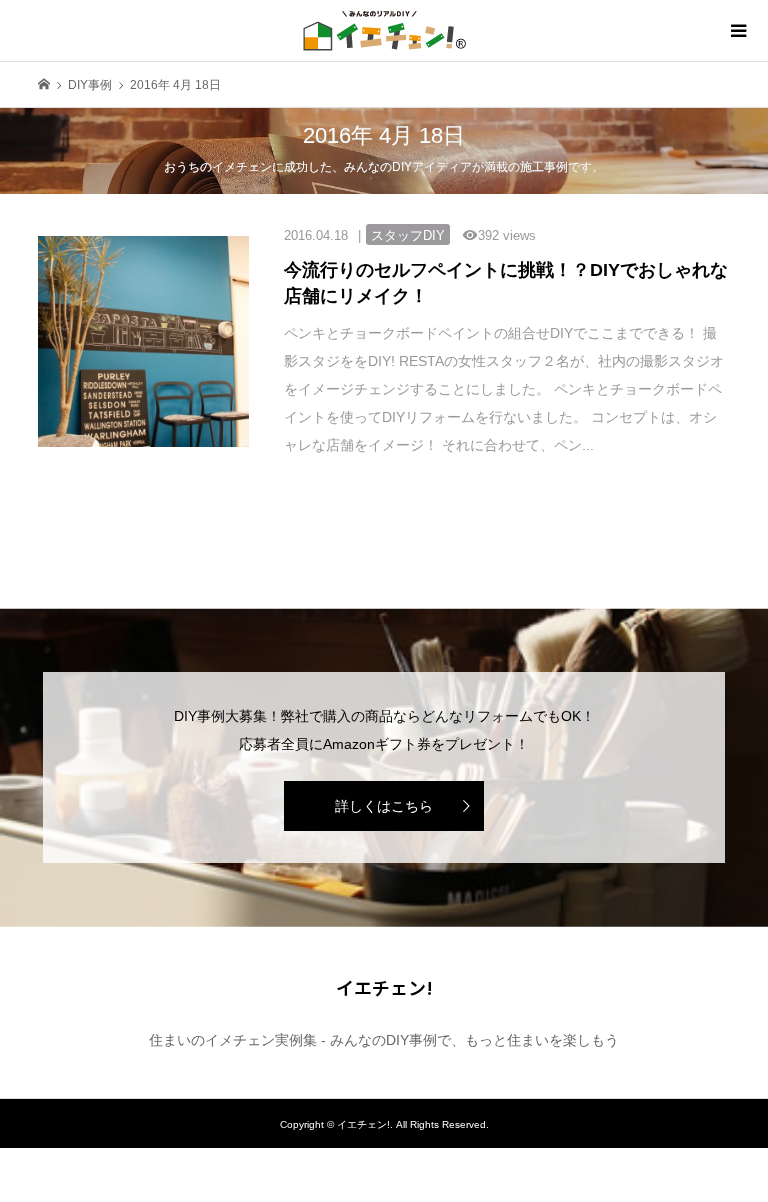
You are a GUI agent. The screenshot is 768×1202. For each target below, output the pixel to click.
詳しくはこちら (384, 806)
